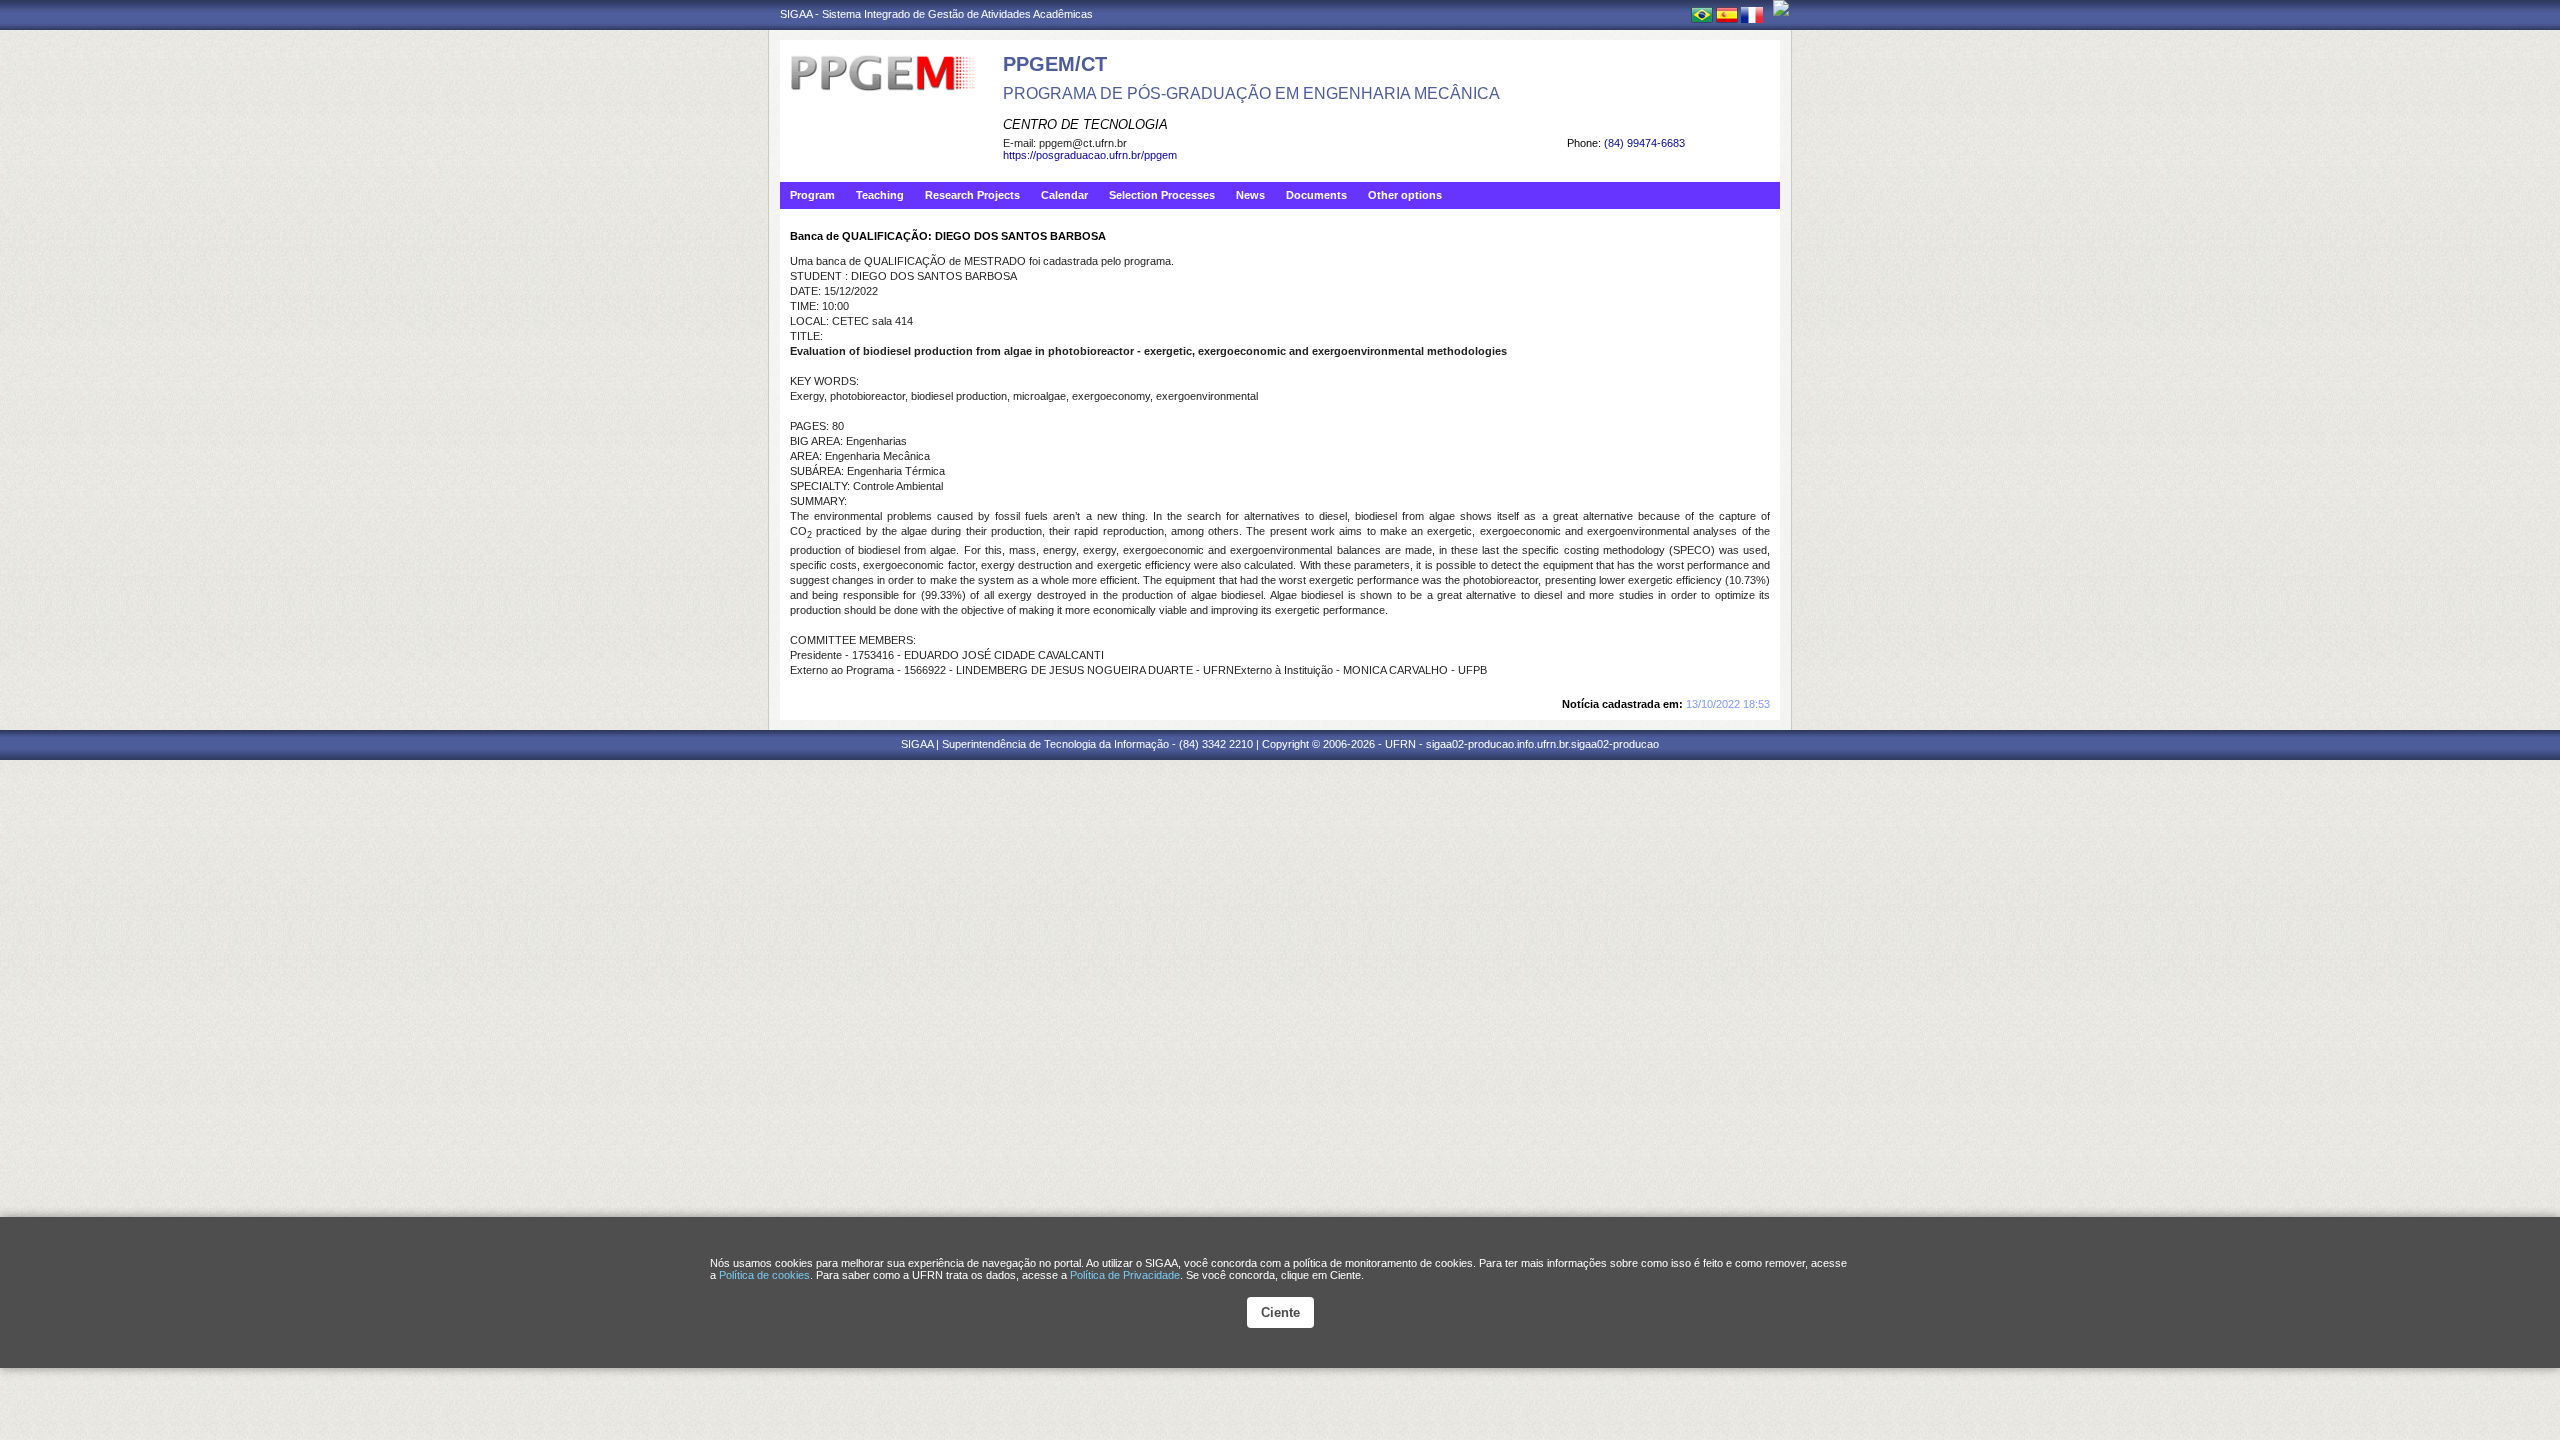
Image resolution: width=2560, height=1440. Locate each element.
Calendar (1064, 195)
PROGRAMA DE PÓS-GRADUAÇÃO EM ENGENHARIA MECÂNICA (1251, 93)
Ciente (1280, 1312)
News (1250, 195)
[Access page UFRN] (1781, 8)
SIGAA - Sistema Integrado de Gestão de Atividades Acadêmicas (936, 14)
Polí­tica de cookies (764, 1275)
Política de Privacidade (1125, 1275)
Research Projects (972, 195)
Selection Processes (1162, 195)
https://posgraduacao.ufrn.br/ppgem (1090, 155)
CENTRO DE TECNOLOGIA (1085, 124)
